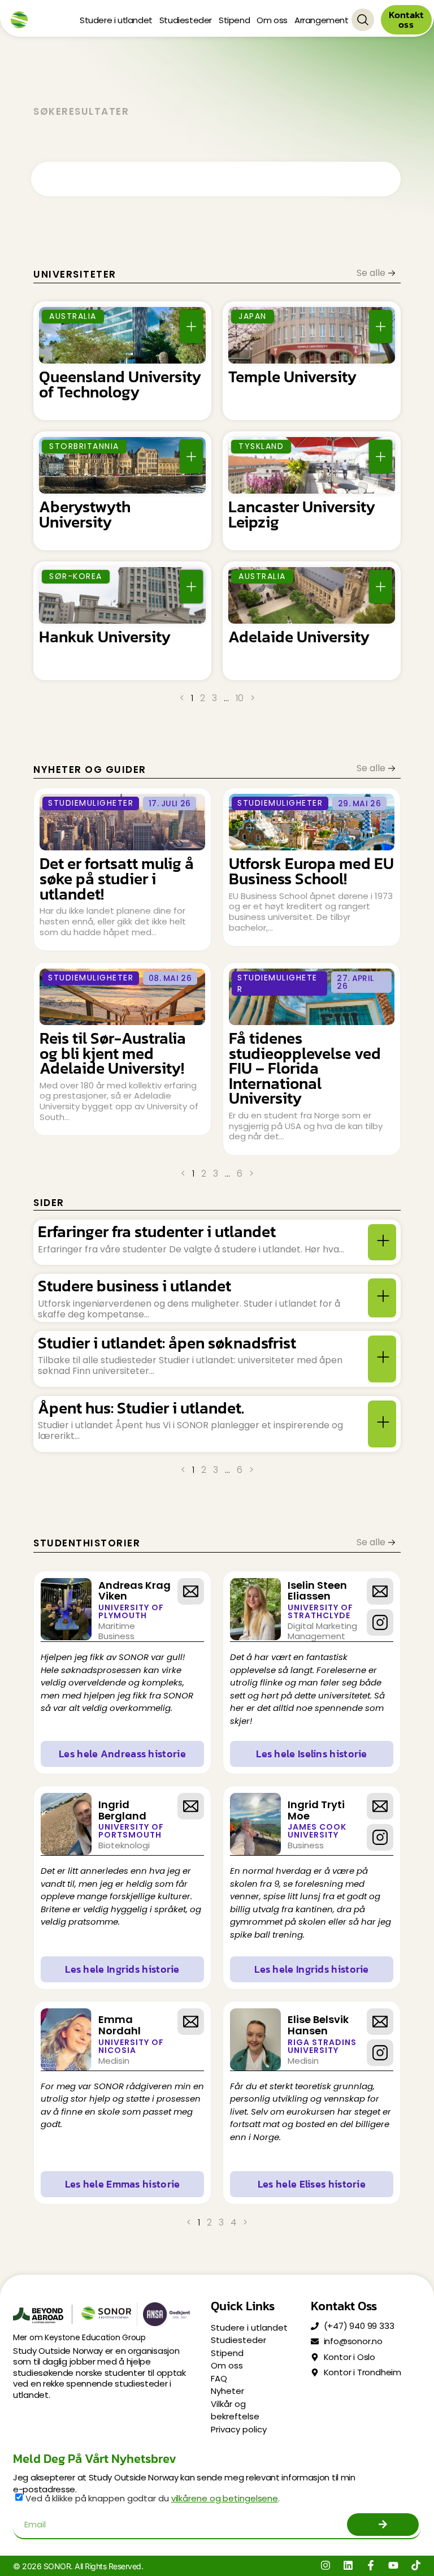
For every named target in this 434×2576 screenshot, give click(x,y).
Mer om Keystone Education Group (79, 2337)
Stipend (234, 20)
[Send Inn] (383, 2525)
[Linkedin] (348, 2565)
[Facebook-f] (371, 2565)
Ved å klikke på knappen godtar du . (153, 2498)
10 (240, 698)
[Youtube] (393, 2565)
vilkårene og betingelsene (225, 2498)
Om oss (272, 20)
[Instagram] (325, 2565)
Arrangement (322, 20)
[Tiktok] (416, 2565)
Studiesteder (186, 20)
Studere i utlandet (116, 20)
